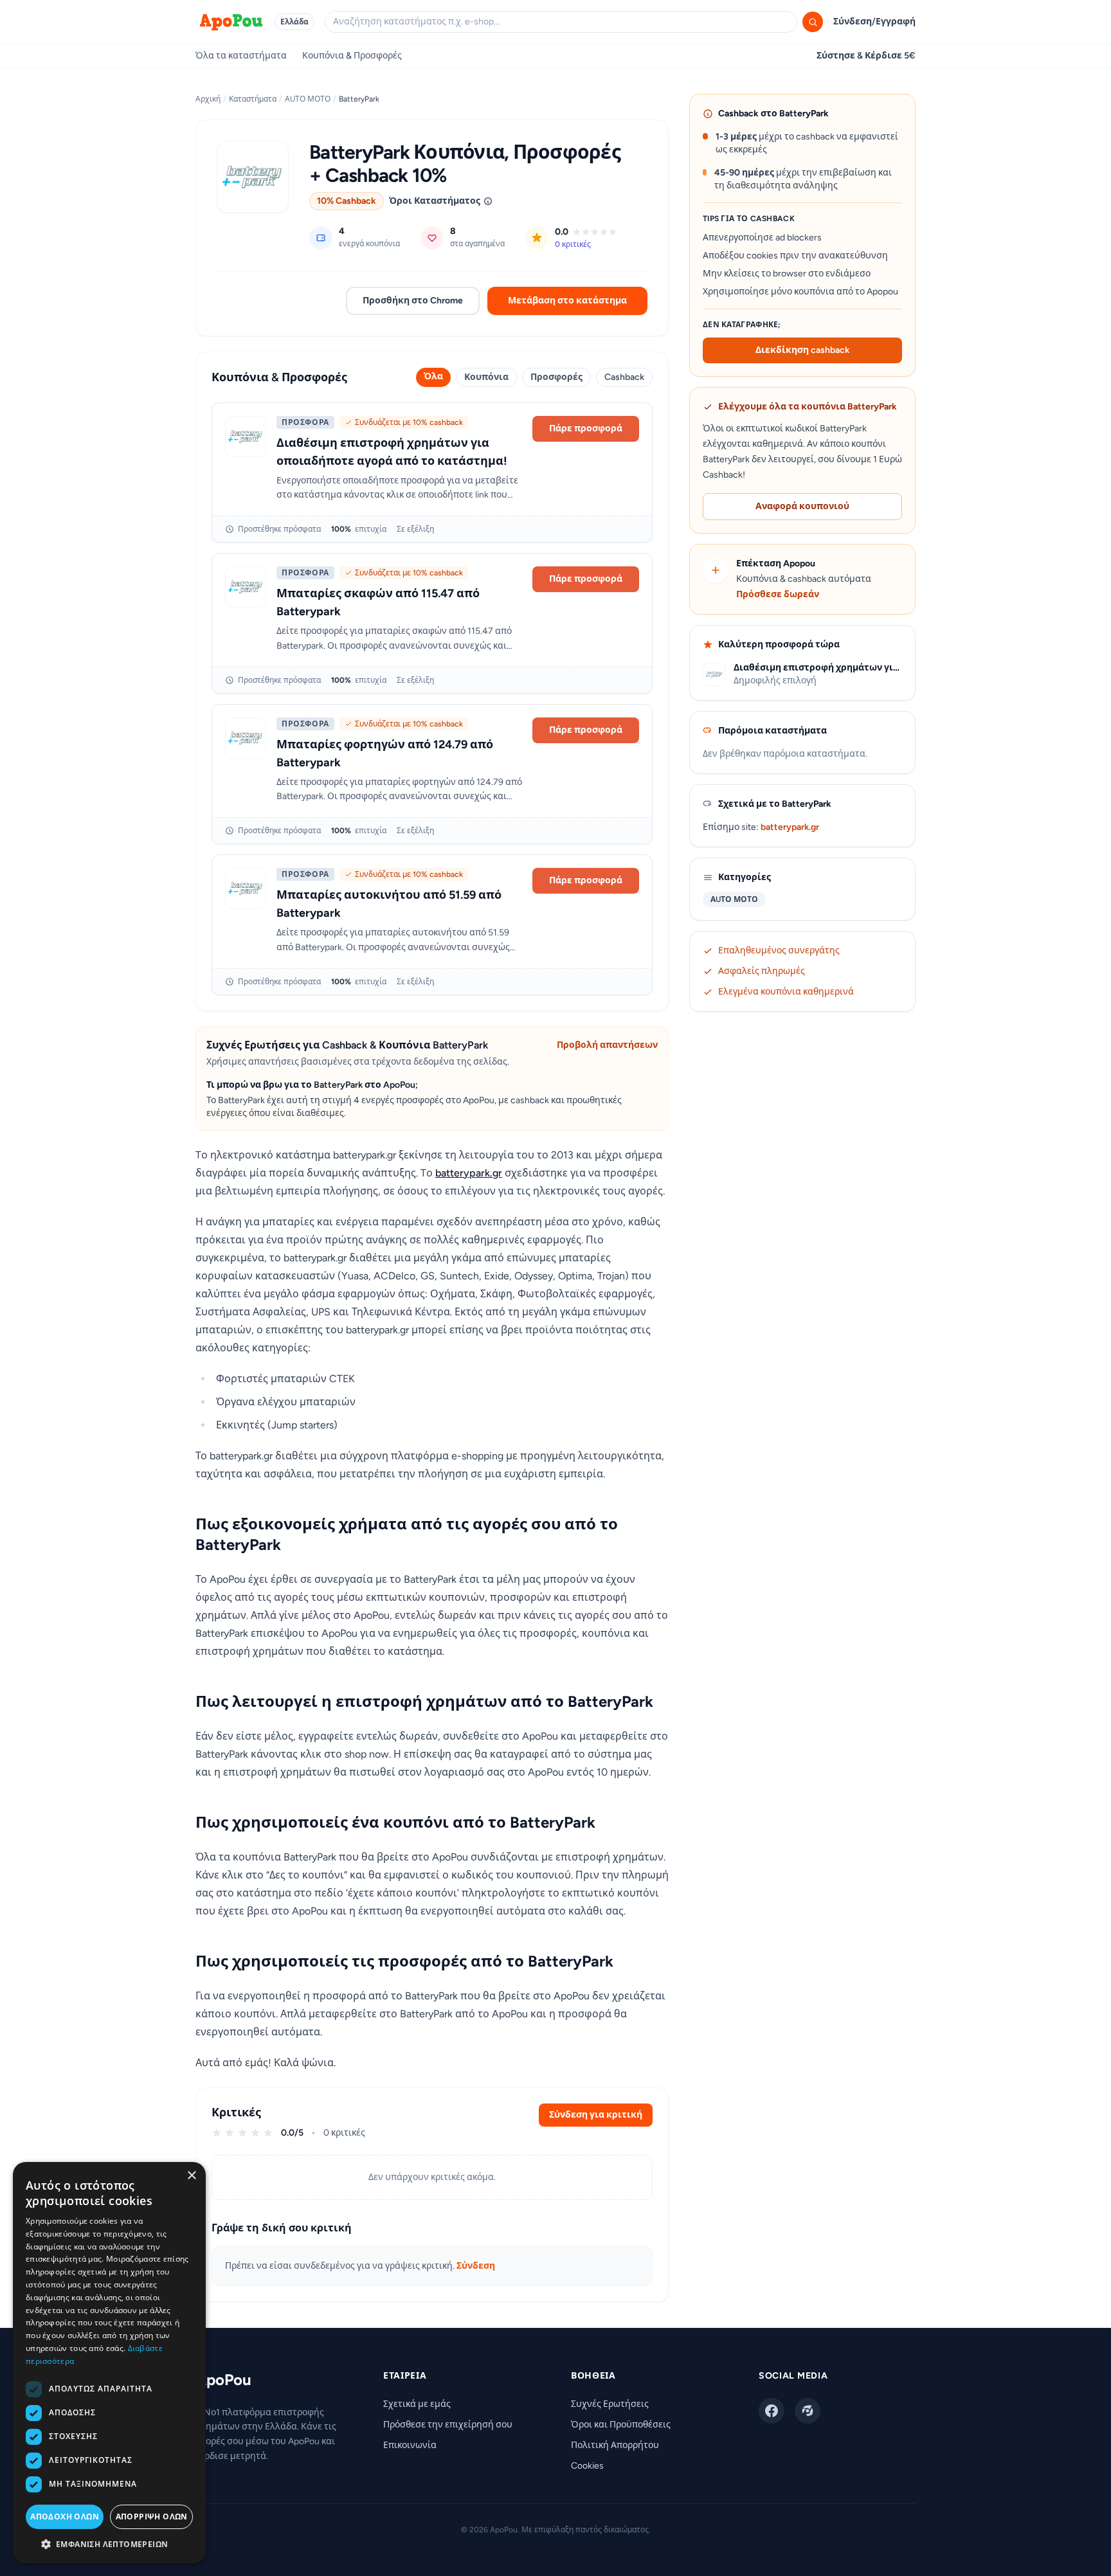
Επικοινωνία (410, 2445)
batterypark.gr (469, 1173)
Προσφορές (556, 377)
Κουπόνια (486, 377)
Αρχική (208, 99)
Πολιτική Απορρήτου (615, 2445)
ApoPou (223, 2380)
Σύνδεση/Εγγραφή (874, 22)
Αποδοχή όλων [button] (65, 2517)
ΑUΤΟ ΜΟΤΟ (308, 99)
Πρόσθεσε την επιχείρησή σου (448, 2425)
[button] (109, 2544)
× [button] (191, 2176)
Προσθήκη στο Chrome (413, 301)
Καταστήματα (253, 99)
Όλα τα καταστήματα (241, 56)
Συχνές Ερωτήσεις (610, 2404)
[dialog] (109, 2363)
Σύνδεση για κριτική (596, 2115)
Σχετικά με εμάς (417, 2404)
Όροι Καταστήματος (435, 201)
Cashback (624, 377)
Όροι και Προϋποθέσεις (621, 2425)
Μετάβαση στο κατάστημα (567, 301)
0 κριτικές (573, 244)
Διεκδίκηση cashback (802, 350)
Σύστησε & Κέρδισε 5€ (866, 56)
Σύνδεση (476, 2266)
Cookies (587, 2466)
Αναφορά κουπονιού (802, 506)
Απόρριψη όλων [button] (152, 2517)
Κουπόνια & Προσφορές (352, 56)
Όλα (433, 376)
